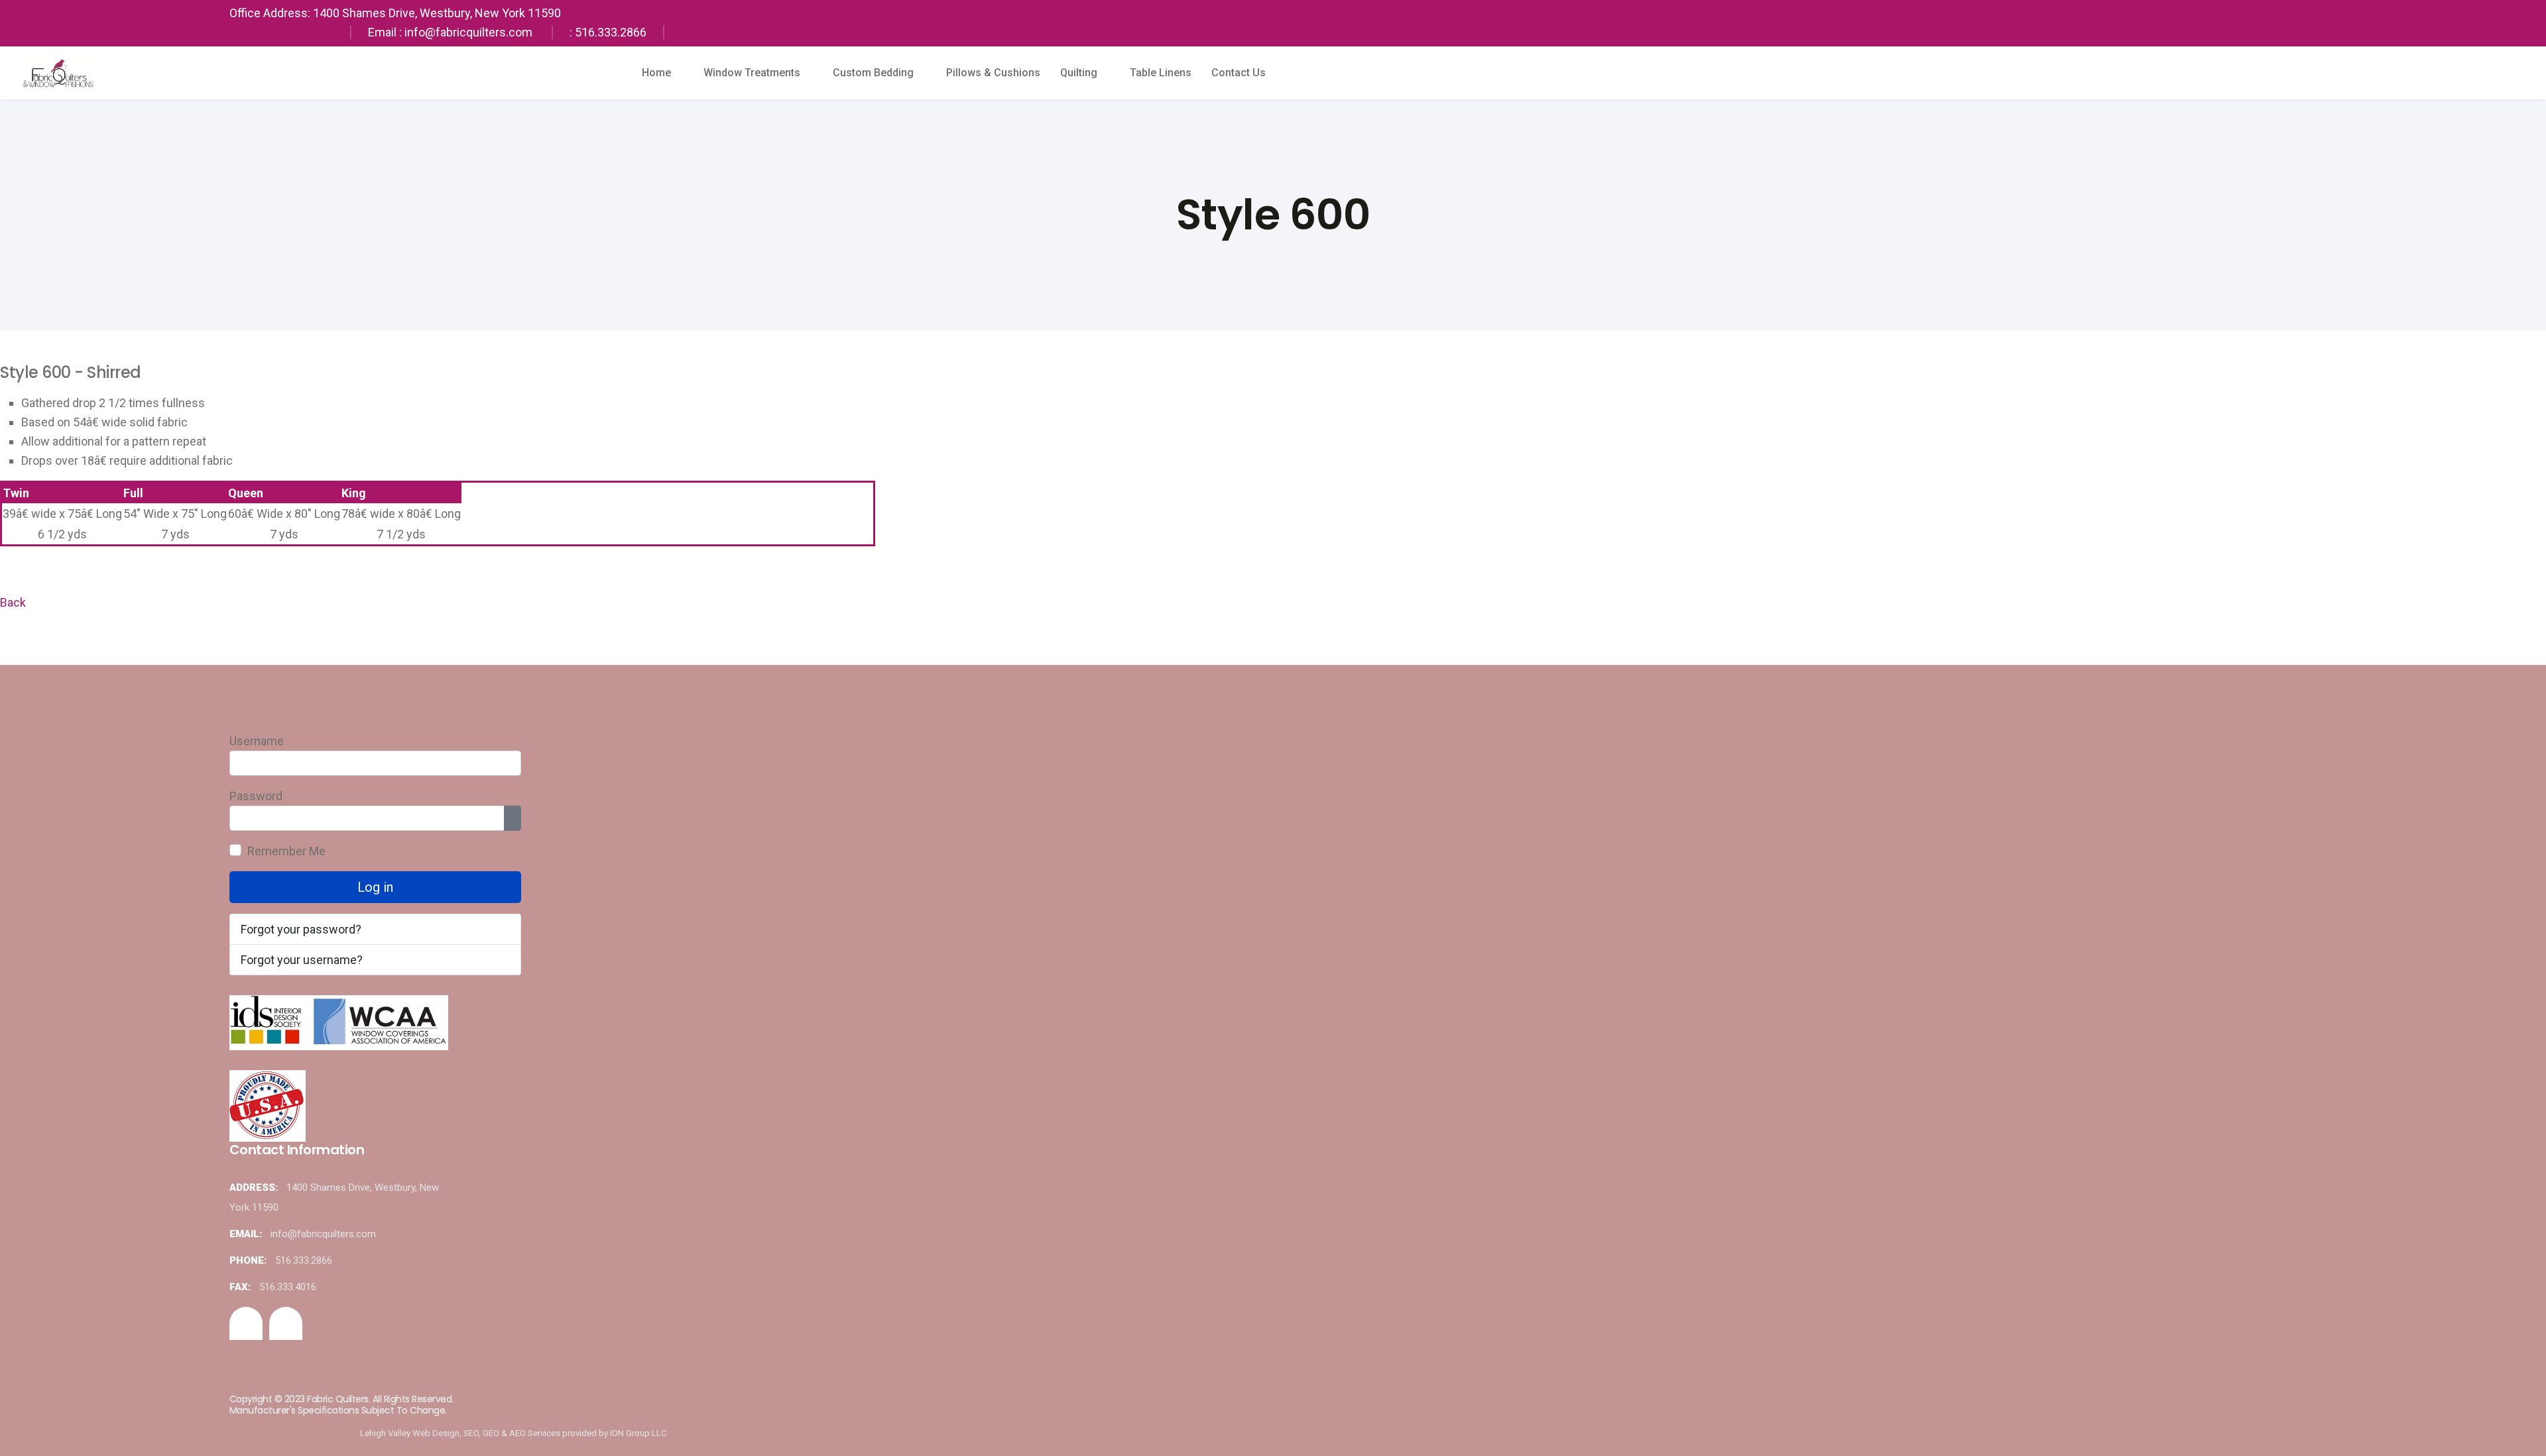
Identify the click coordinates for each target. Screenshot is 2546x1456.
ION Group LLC (638, 1433)
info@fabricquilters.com (323, 1234)
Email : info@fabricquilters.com (450, 32)
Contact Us (1239, 73)
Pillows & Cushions (993, 73)
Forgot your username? (302, 960)
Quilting (1079, 73)
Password (256, 796)
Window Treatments (752, 73)
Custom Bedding (873, 73)
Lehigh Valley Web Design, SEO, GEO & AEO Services (460, 1433)
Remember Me (286, 851)
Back (13, 602)
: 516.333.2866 (608, 32)
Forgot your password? (301, 929)
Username (257, 741)
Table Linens (1161, 73)
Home (656, 73)
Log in (375, 887)
